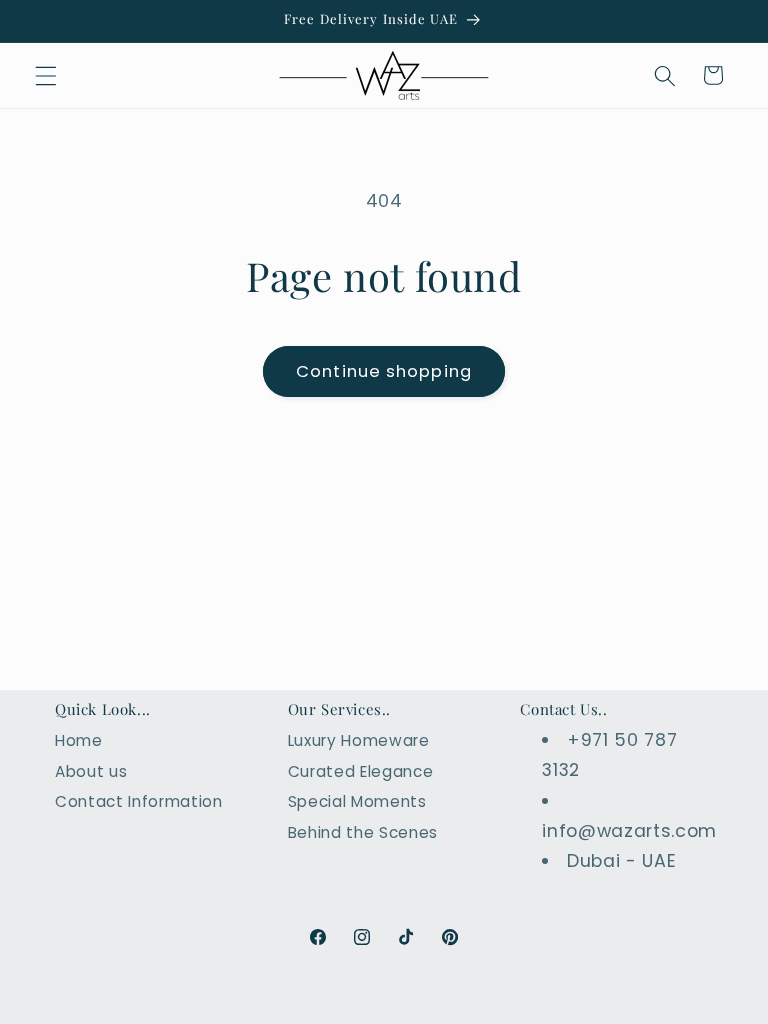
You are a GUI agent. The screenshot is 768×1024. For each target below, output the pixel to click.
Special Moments (357, 801)
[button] (46, 75)
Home (79, 740)
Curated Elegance (361, 771)
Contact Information (139, 801)
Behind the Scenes (363, 832)
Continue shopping (384, 371)
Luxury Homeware (359, 740)
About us (91, 771)
